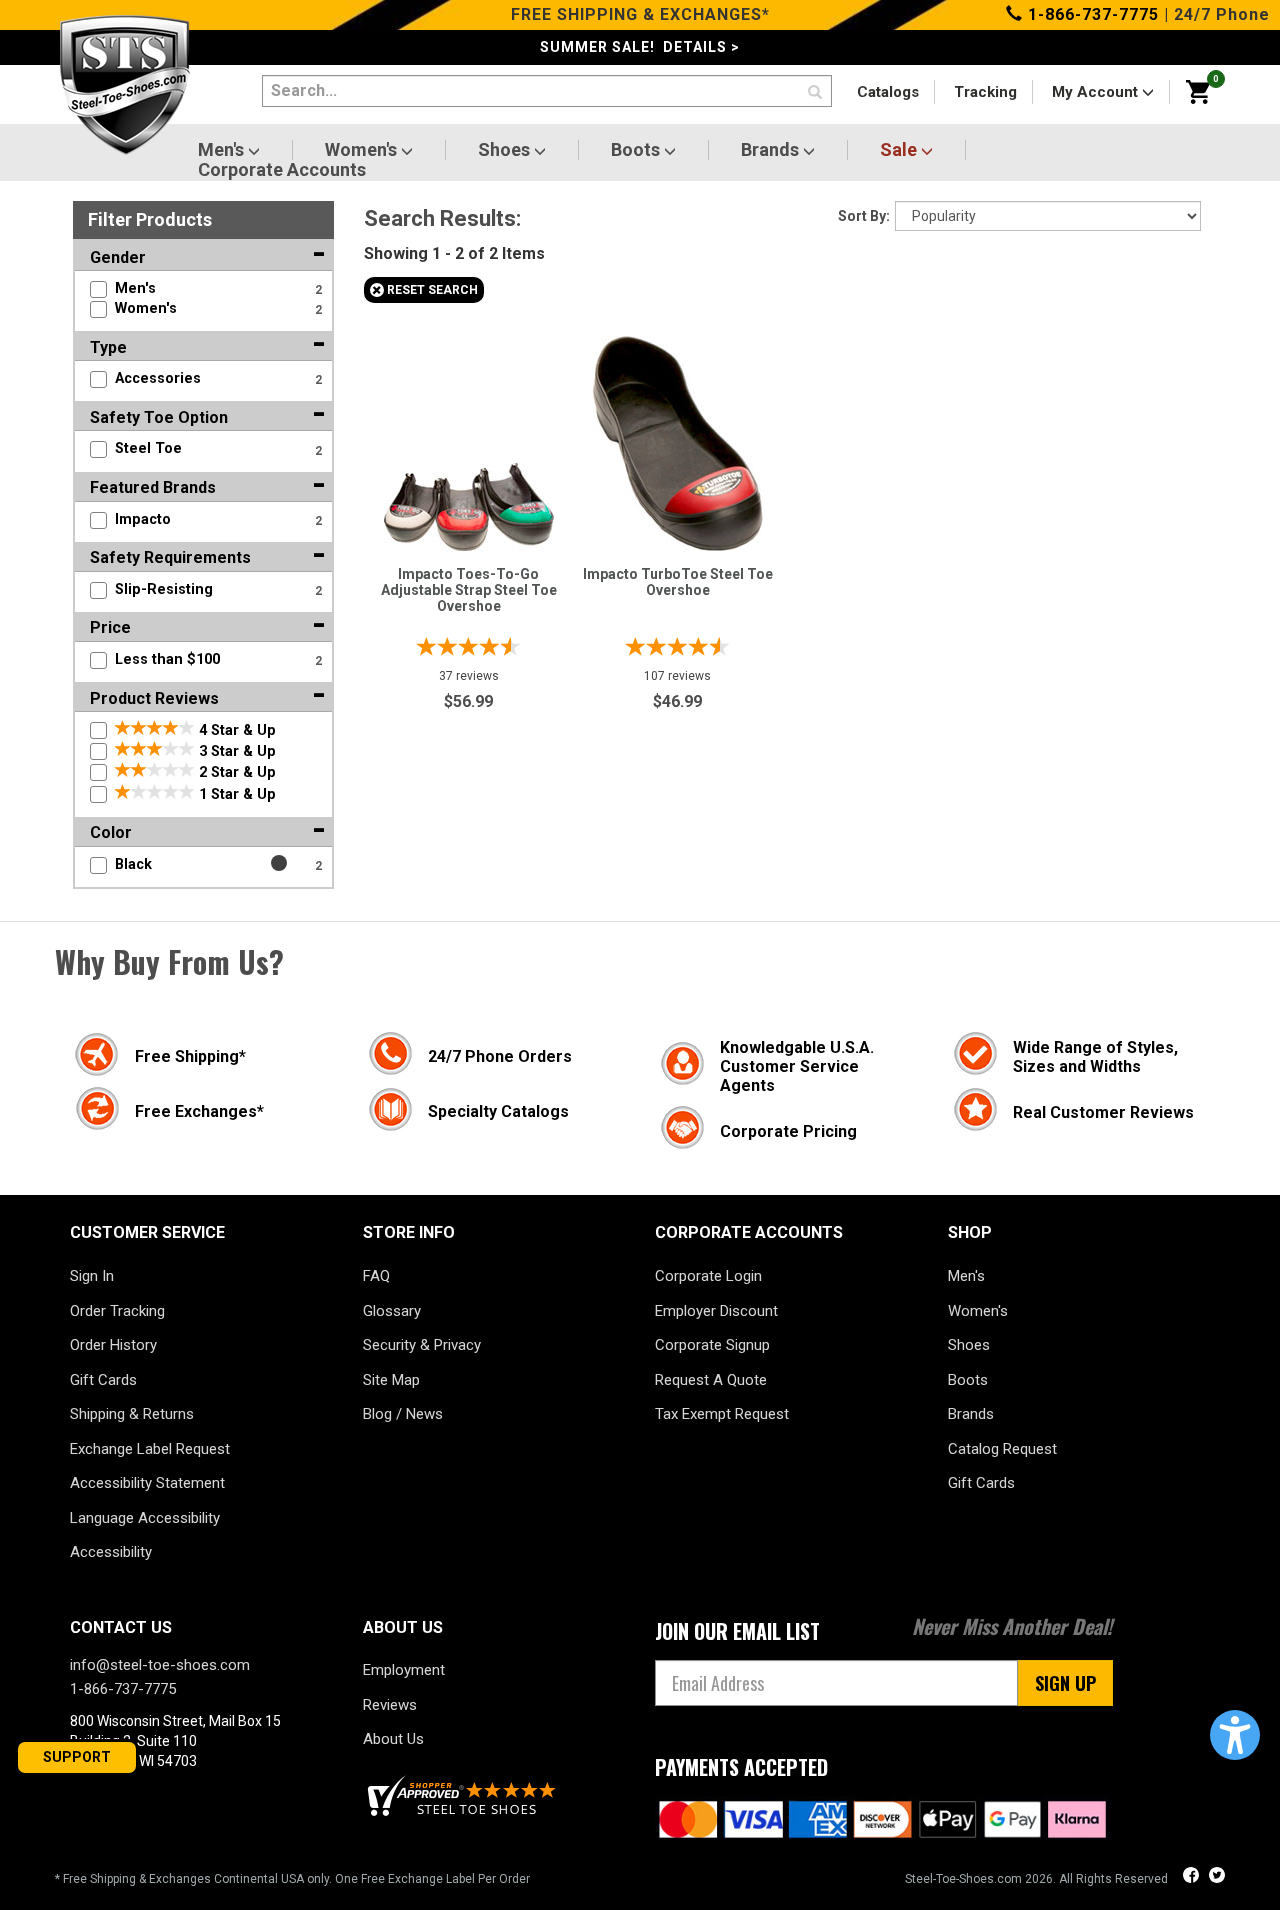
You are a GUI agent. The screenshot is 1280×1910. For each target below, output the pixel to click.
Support (77, 1757)
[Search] (815, 93)
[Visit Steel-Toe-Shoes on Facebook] (1193, 1877)
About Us (393, 1739)
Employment (404, 1670)
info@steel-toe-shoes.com (160, 1665)
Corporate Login (708, 1276)
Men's (223, 150)
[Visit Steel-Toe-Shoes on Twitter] (1217, 1877)
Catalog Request (1002, 1449)
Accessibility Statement (147, 1483)
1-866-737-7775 (1091, 14)
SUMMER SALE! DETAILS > (640, 47)
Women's (363, 150)
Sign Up (1065, 1683)
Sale (900, 150)
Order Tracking (117, 1311)
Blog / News (403, 1414)
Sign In (92, 1276)
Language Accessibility (145, 1518)
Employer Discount (716, 1311)
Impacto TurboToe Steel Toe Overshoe (678, 582)
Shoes (506, 150)
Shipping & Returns (132, 1414)
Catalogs (888, 92)
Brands (772, 150)
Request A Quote (711, 1380)
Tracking (985, 92)
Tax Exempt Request (722, 1414)
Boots (637, 150)
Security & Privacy (422, 1345)
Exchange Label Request (150, 1449)
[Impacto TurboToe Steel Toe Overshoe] (678, 438)
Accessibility (111, 1552)
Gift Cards (103, 1380)
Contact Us (121, 1627)
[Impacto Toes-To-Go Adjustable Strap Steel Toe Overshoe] (469, 502)
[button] (1235, 1735)
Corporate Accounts (282, 170)
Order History (113, 1345)
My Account (1097, 92)
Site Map (391, 1380)
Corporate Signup (712, 1345)
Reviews (390, 1705)
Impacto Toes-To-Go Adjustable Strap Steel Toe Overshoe (469, 590)
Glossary (392, 1311)
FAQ (376, 1276)
